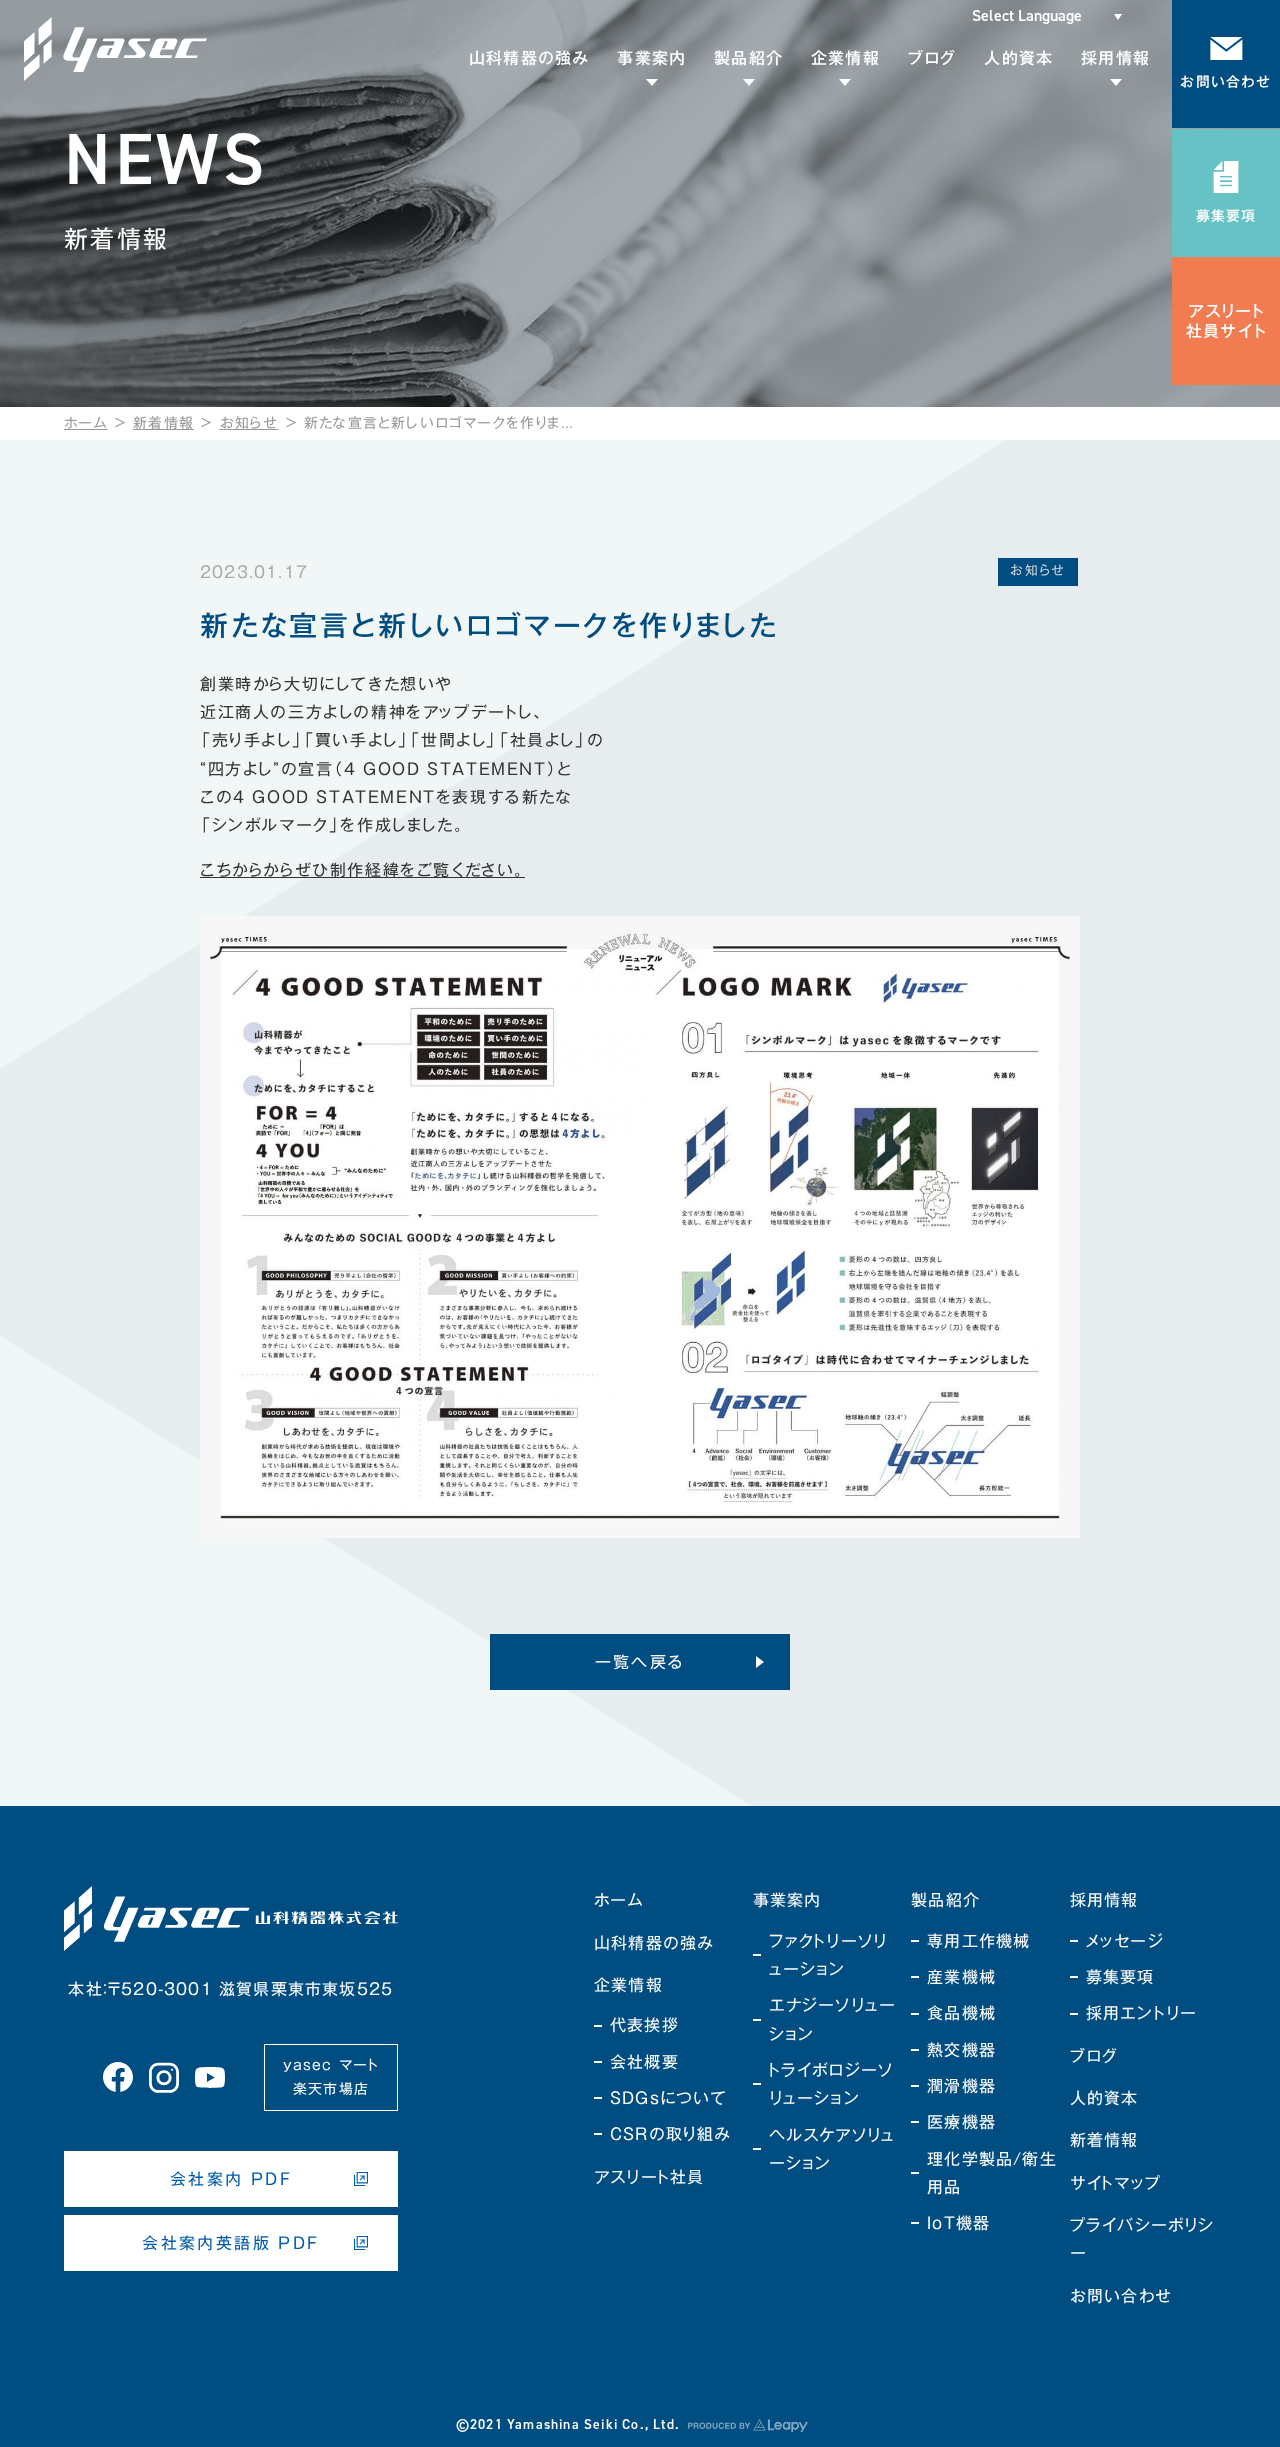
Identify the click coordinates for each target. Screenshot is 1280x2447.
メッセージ (1125, 1941)
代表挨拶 (644, 2025)
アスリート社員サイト (1226, 321)
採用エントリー (1141, 2013)
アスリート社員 (649, 2177)
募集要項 (1120, 1977)
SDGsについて (669, 2098)
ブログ (1094, 2056)
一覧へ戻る (640, 1662)
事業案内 (787, 1900)
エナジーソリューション (833, 2019)
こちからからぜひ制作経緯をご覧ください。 (362, 870)
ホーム (86, 423)
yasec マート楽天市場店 (331, 2077)
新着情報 (163, 423)
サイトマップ (1115, 2183)
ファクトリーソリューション (828, 1955)
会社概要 (644, 2062)
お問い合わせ (1121, 2296)
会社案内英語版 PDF (230, 2243)
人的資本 (1104, 2098)
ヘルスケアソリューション (832, 2149)
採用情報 (1104, 1900)
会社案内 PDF (231, 2179)
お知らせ (249, 423)
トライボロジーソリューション (831, 2084)
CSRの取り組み (670, 2134)
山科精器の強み (653, 1943)
